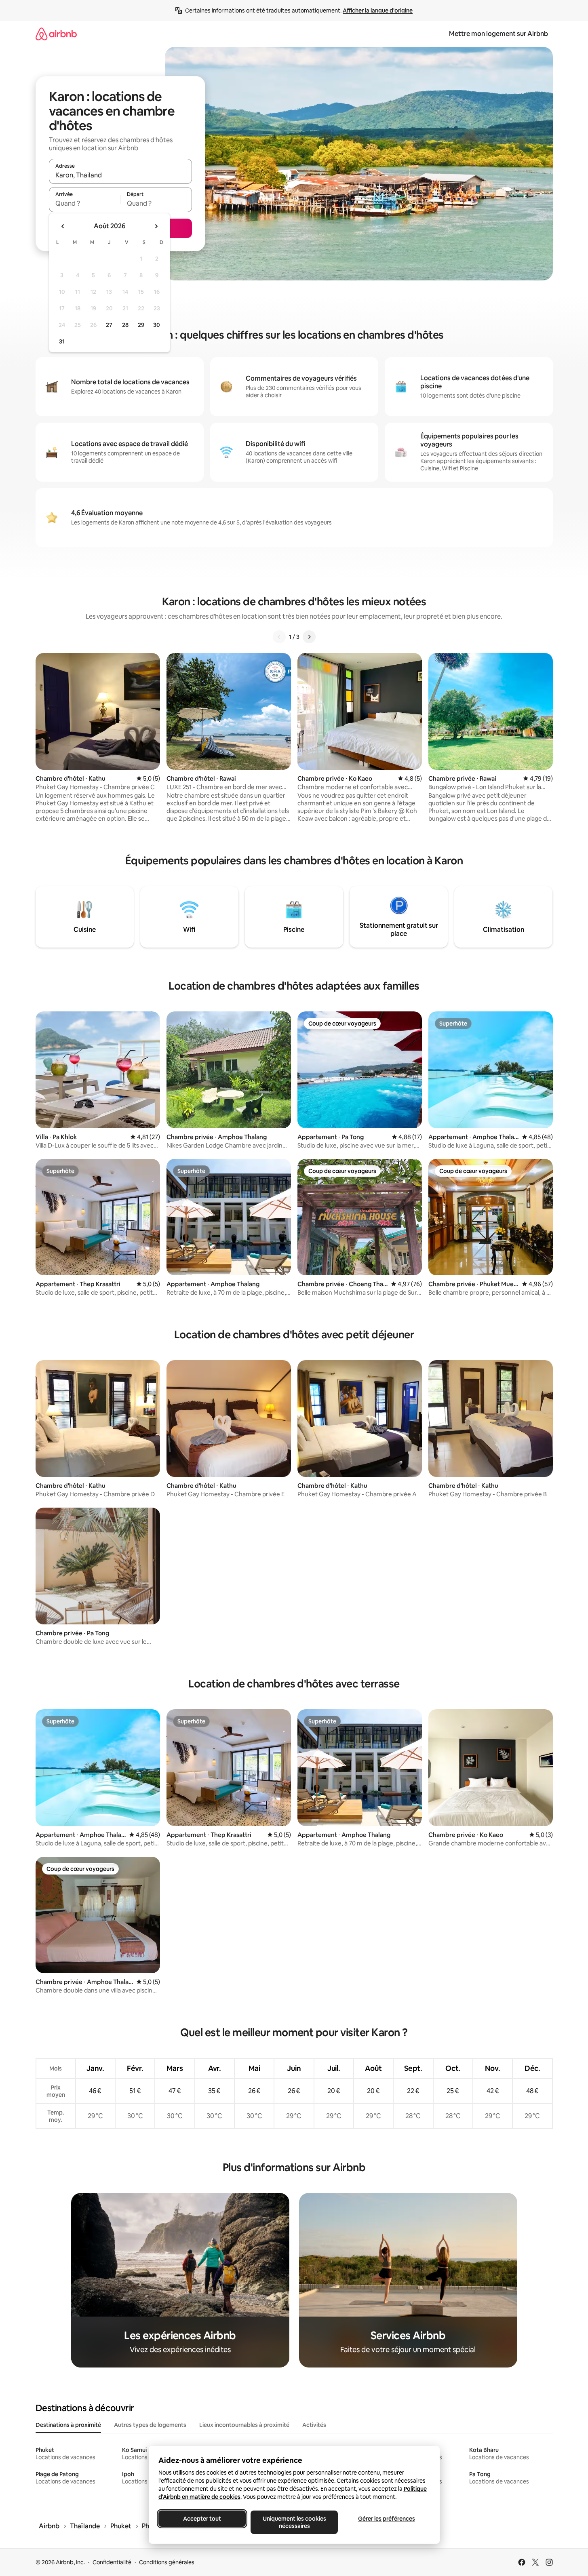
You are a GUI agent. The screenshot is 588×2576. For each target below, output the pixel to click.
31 (62, 341)
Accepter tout (202, 2519)
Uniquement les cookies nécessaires (294, 2522)
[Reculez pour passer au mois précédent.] (63, 226)
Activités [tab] (314, 2425)
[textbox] (85, 203)
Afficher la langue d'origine (378, 11)
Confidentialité (112, 2562)
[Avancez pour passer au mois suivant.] (156, 226)
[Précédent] (279, 637)
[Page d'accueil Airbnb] (56, 34)
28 (125, 325)
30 (157, 325)
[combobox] (120, 175)
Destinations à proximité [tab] (68, 2425)
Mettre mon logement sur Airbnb (498, 34)
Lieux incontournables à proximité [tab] (244, 2425)
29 (141, 325)
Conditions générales (167, 2562)
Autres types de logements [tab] (150, 2425)
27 (109, 325)
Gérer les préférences (386, 2519)
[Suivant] (309, 637)
